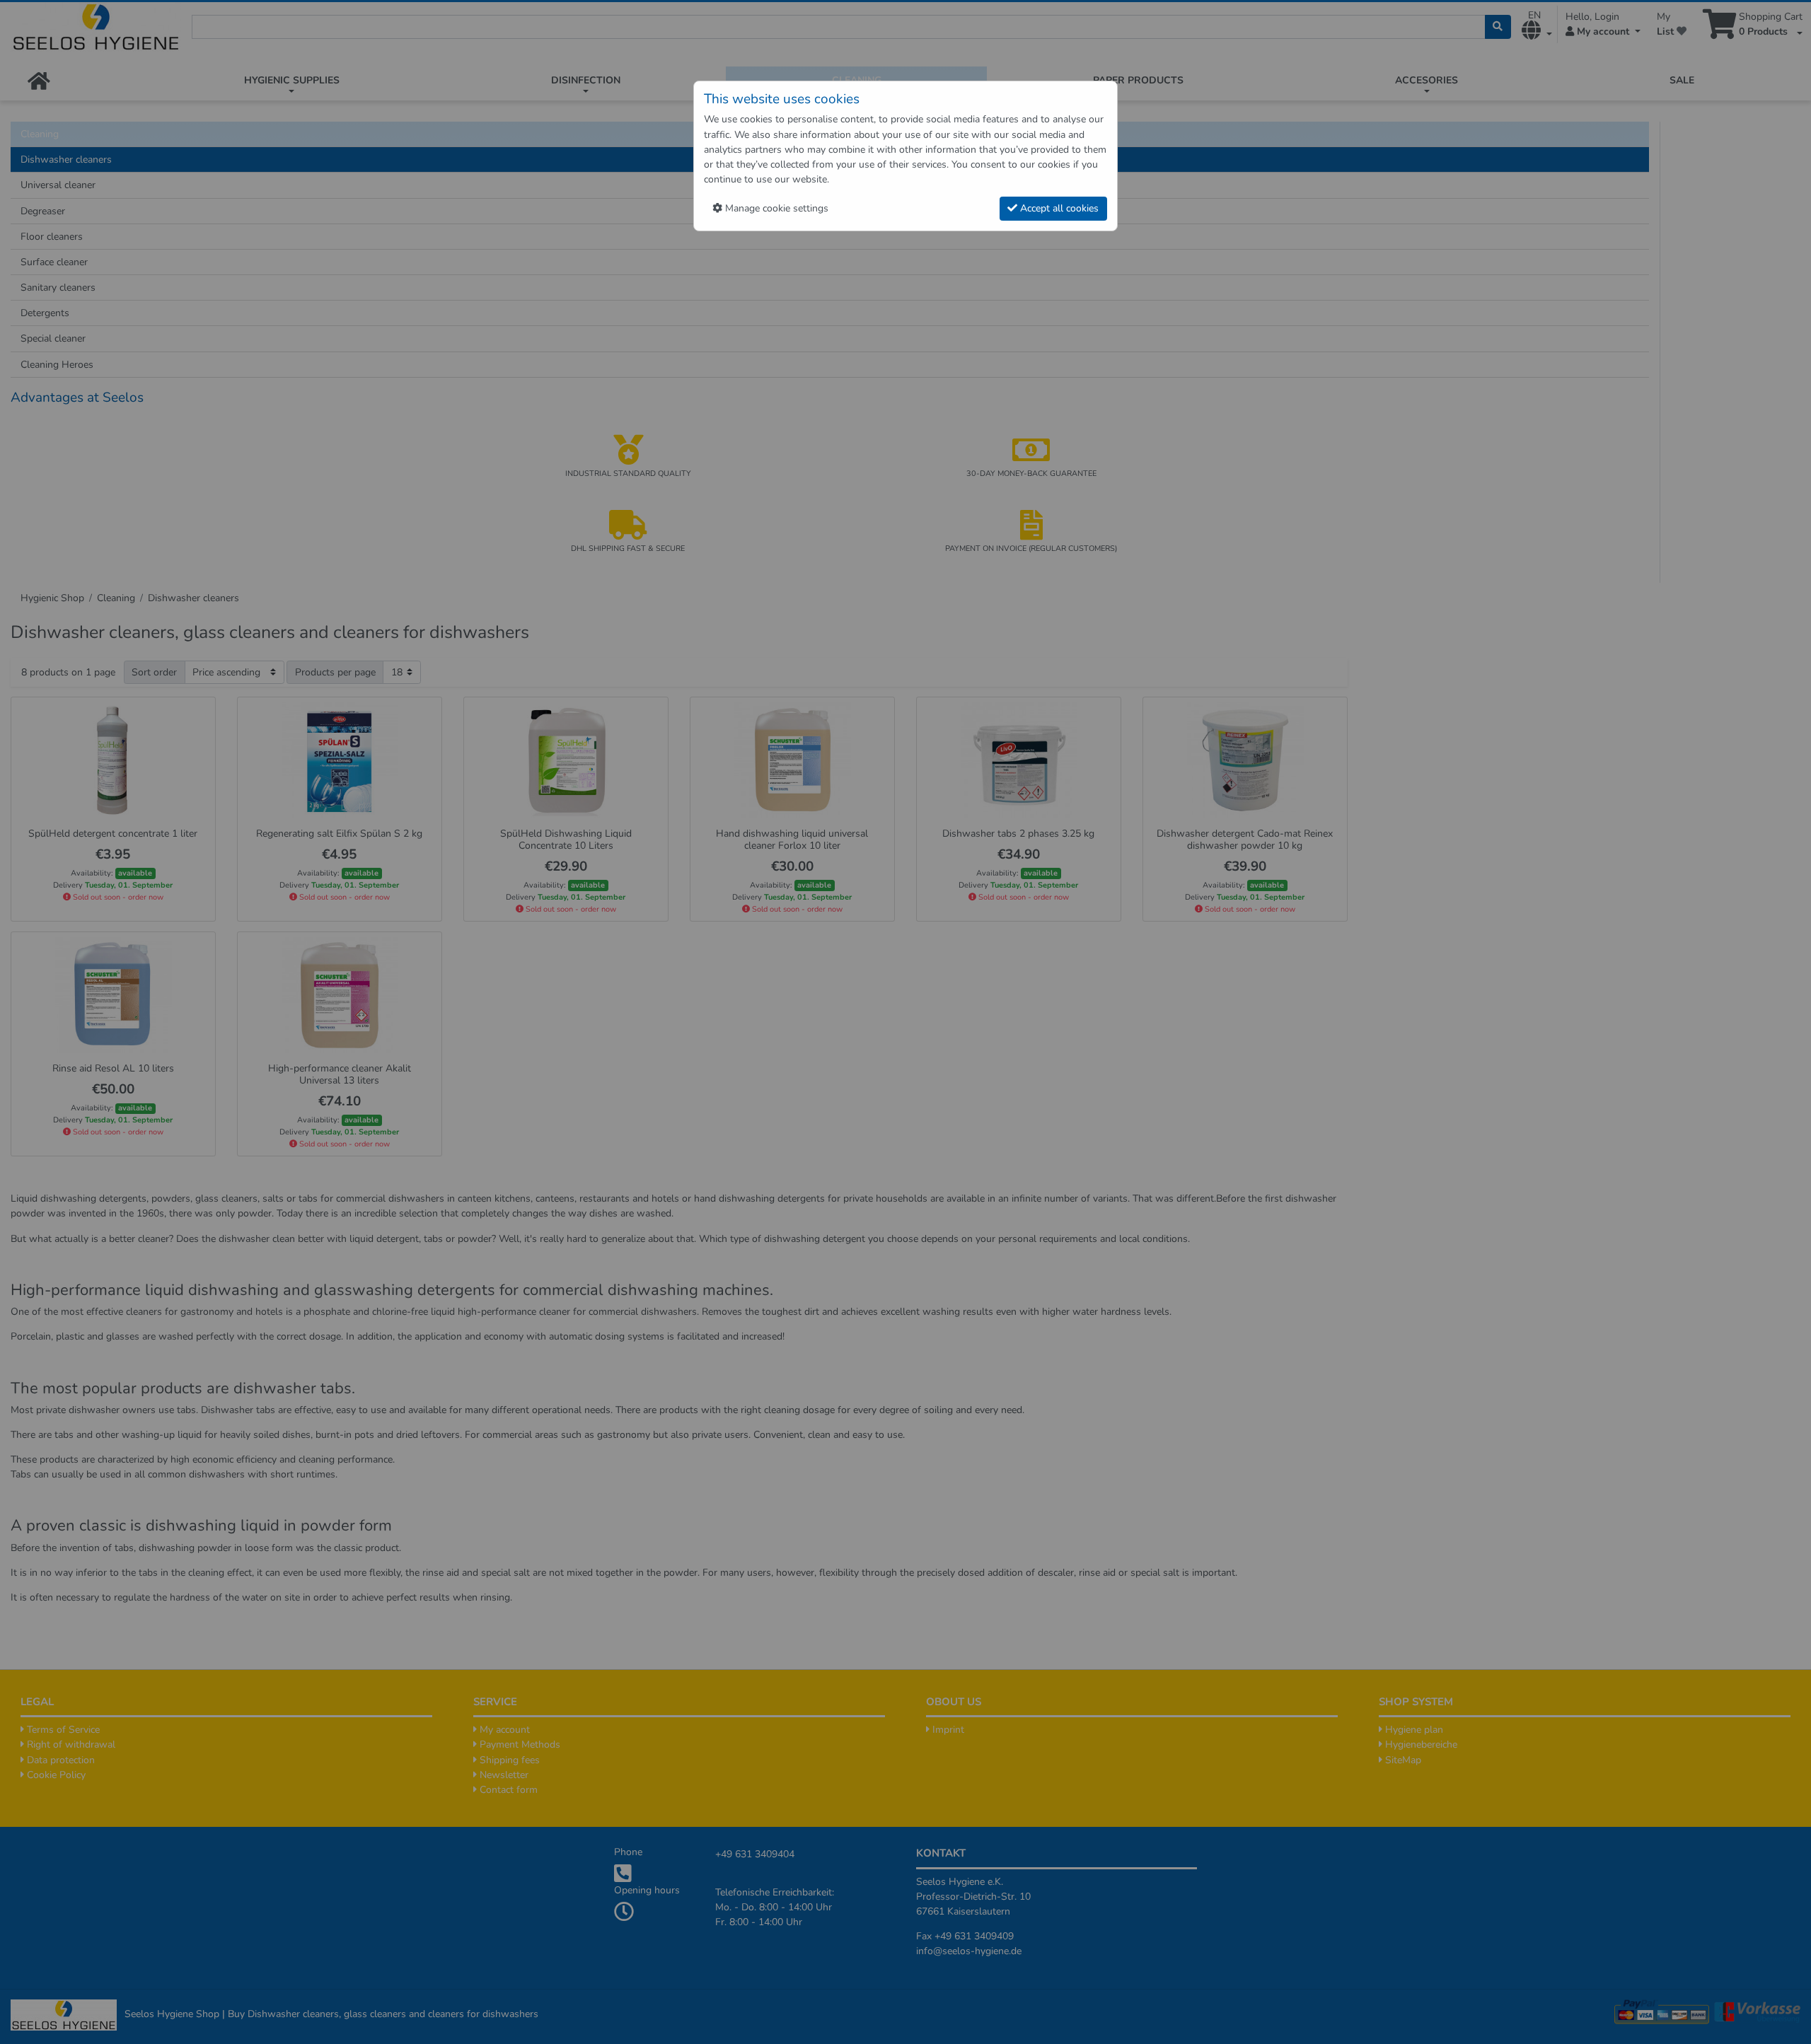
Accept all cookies (1058, 208)
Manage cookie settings (775, 208)
